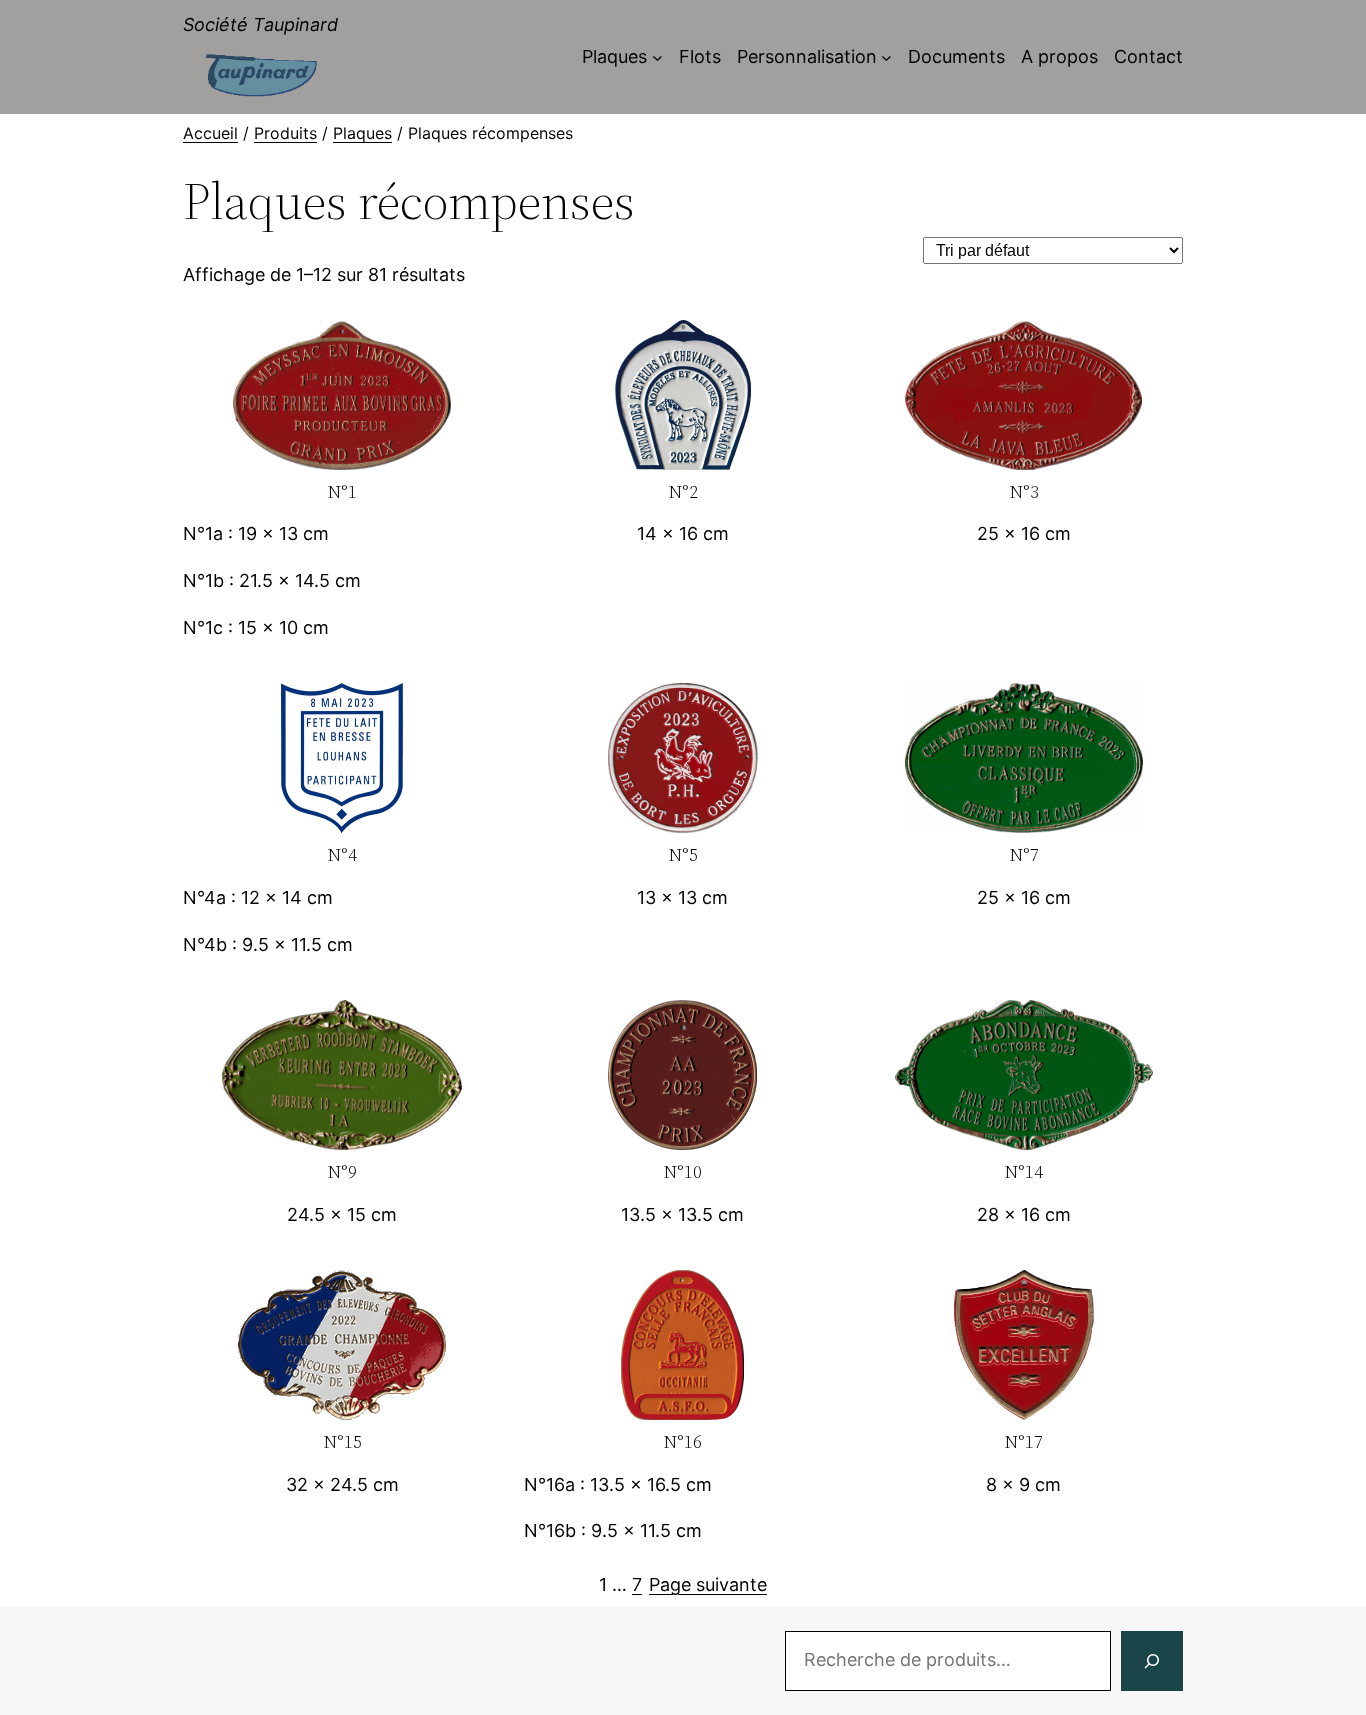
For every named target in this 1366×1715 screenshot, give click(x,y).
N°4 (342, 855)
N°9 (342, 1172)
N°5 (683, 855)
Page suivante (708, 1584)
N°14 (1023, 1172)
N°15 (342, 1442)
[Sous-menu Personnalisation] (886, 57)
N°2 (683, 492)
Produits (285, 133)
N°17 (1023, 1442)
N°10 (682, 1172)
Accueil (210, 133)
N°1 (342, 492)
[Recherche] (1152, 1661)
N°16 (682, 1442)
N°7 (1024, 855)
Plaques (362, 133)
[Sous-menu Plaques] (657, 57)
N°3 (1024, 492)
